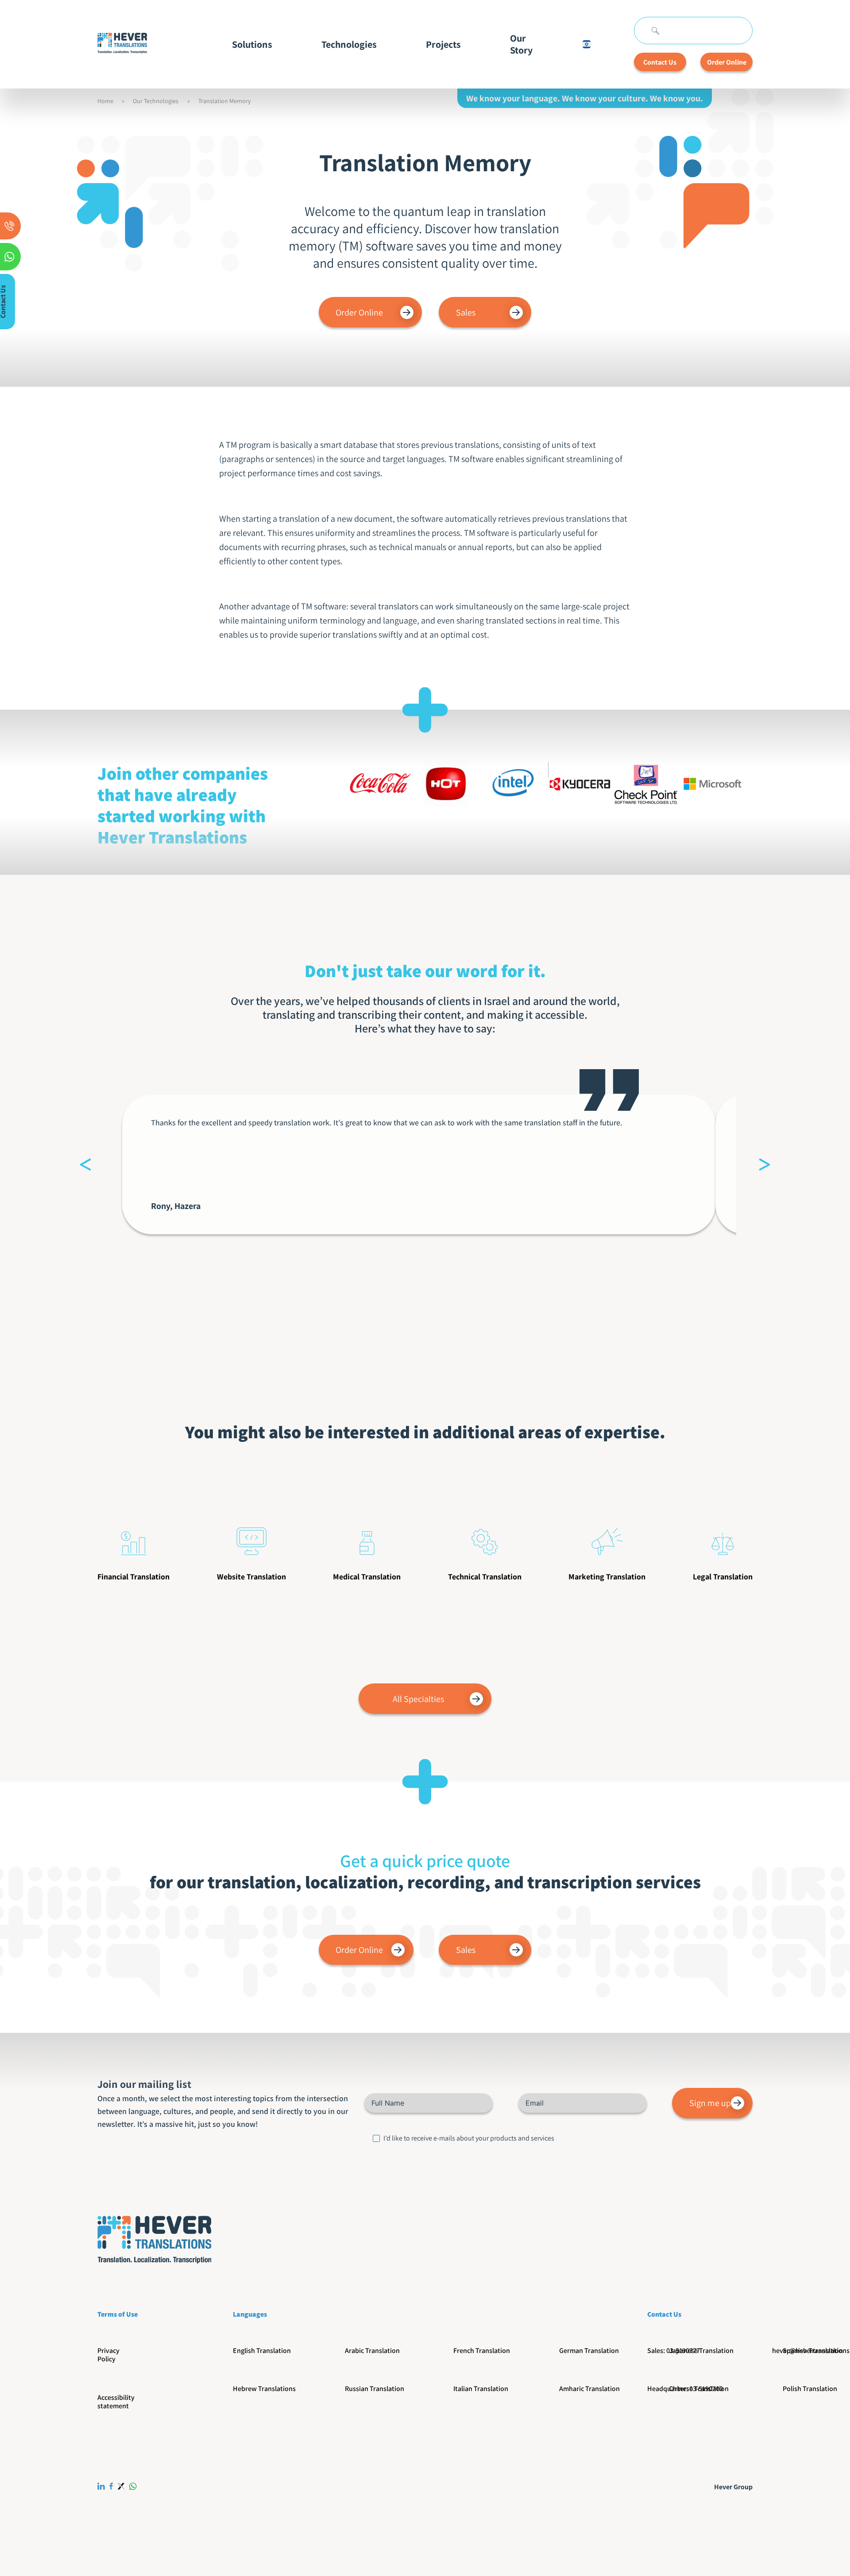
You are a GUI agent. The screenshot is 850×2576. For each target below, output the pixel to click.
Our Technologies (156, 101)
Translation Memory (224, 101)
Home (105, 101)
